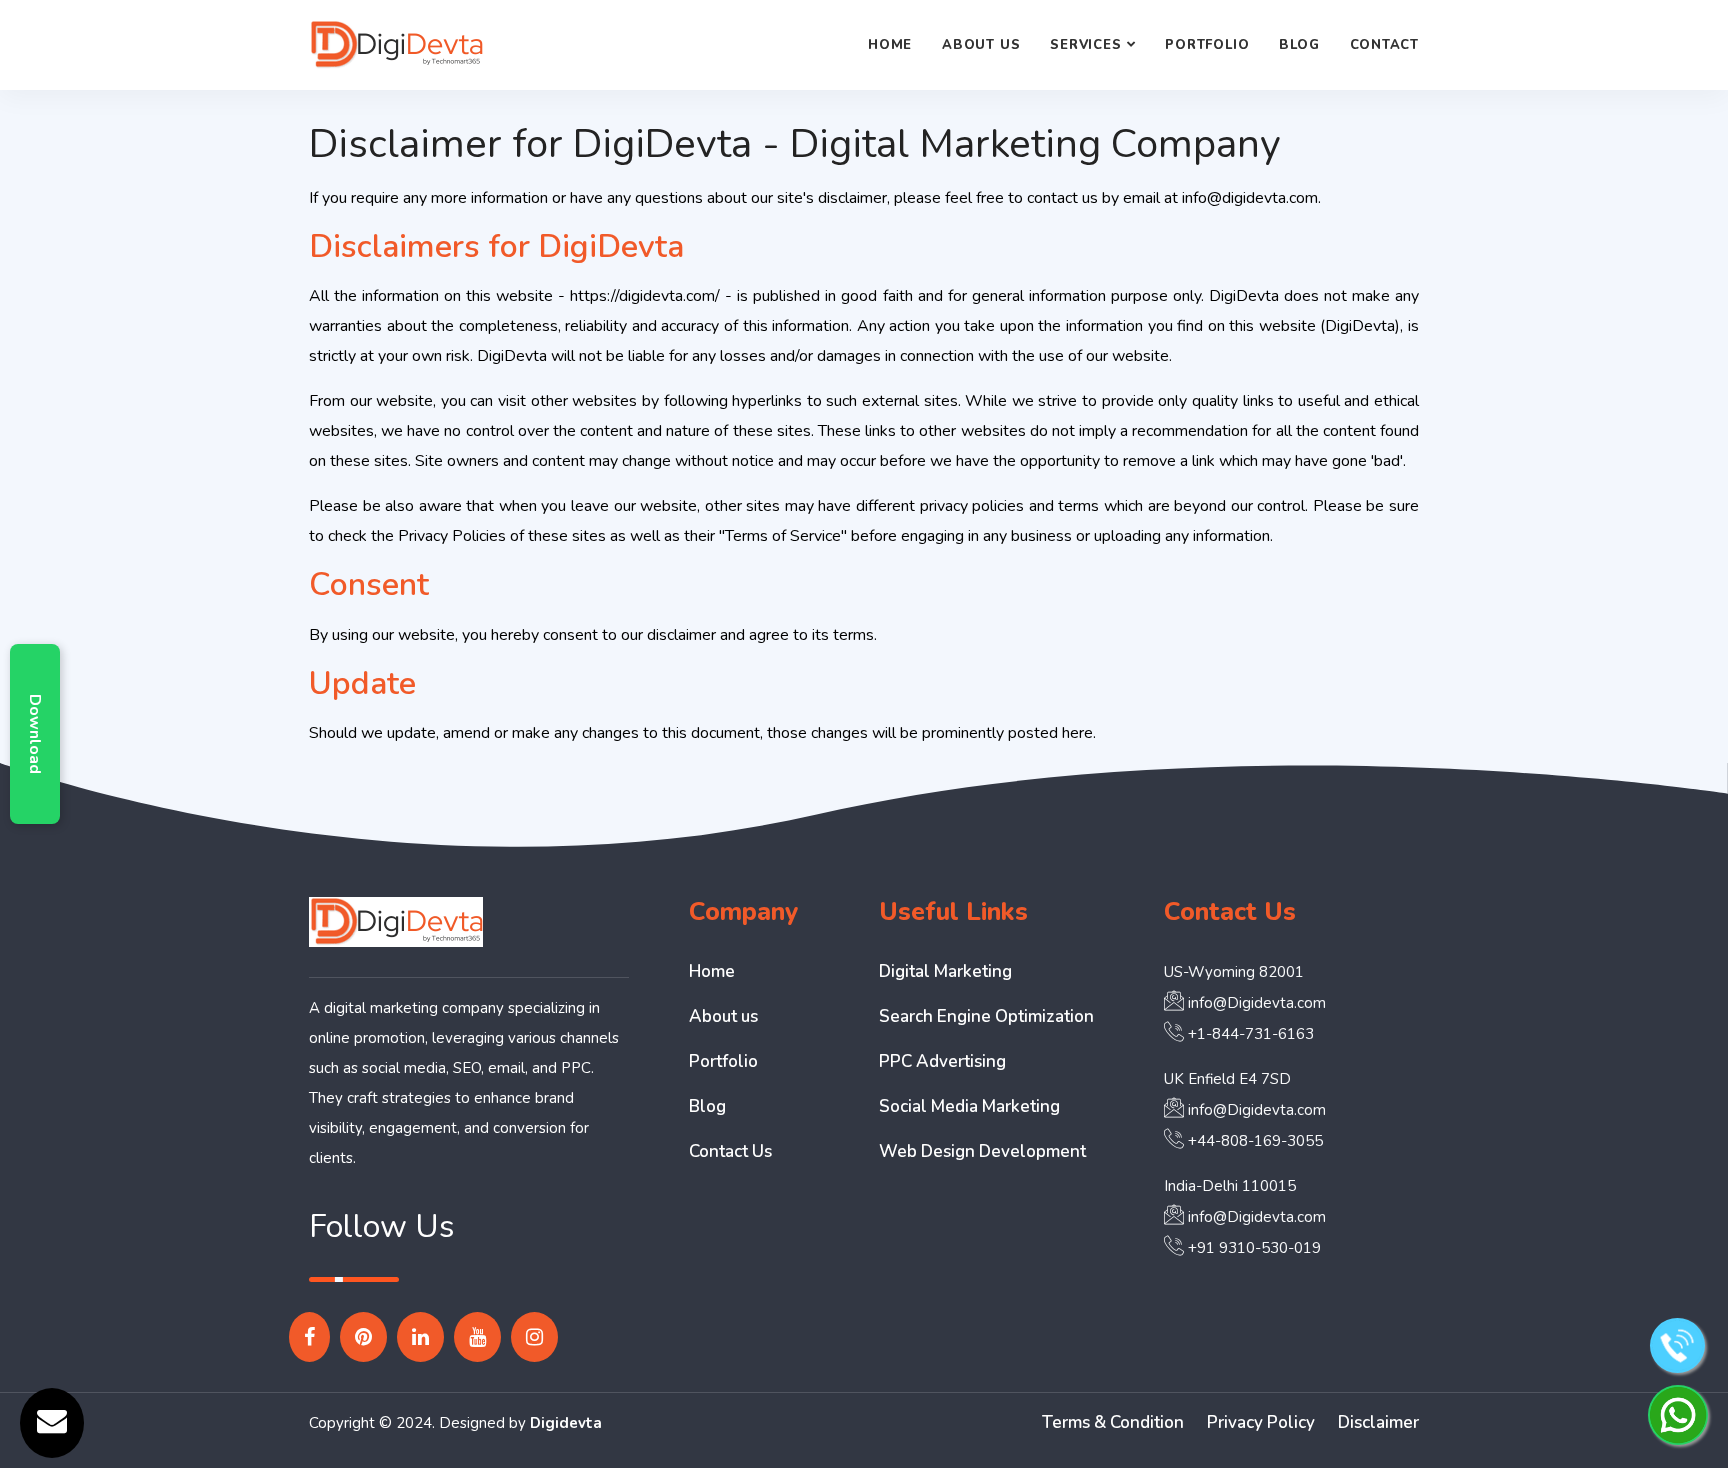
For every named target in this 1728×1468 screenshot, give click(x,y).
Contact (1384, 45)
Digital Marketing (945, 971)
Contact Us (730, 1151)
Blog (1299, 45)
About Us (981, 45)
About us (723, 1016)
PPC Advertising (942, 1061)
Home (890, 45)
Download (35, 734)
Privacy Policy (1261, 1422)
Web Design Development (982, 1151)
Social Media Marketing (969, 1106)
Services (1085, 45)
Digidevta (566, 1423)
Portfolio (1207, 45)
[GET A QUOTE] (52, 1423)
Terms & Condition (1113, 1422)
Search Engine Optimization (986, 1016)
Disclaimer (1378, 1422)
